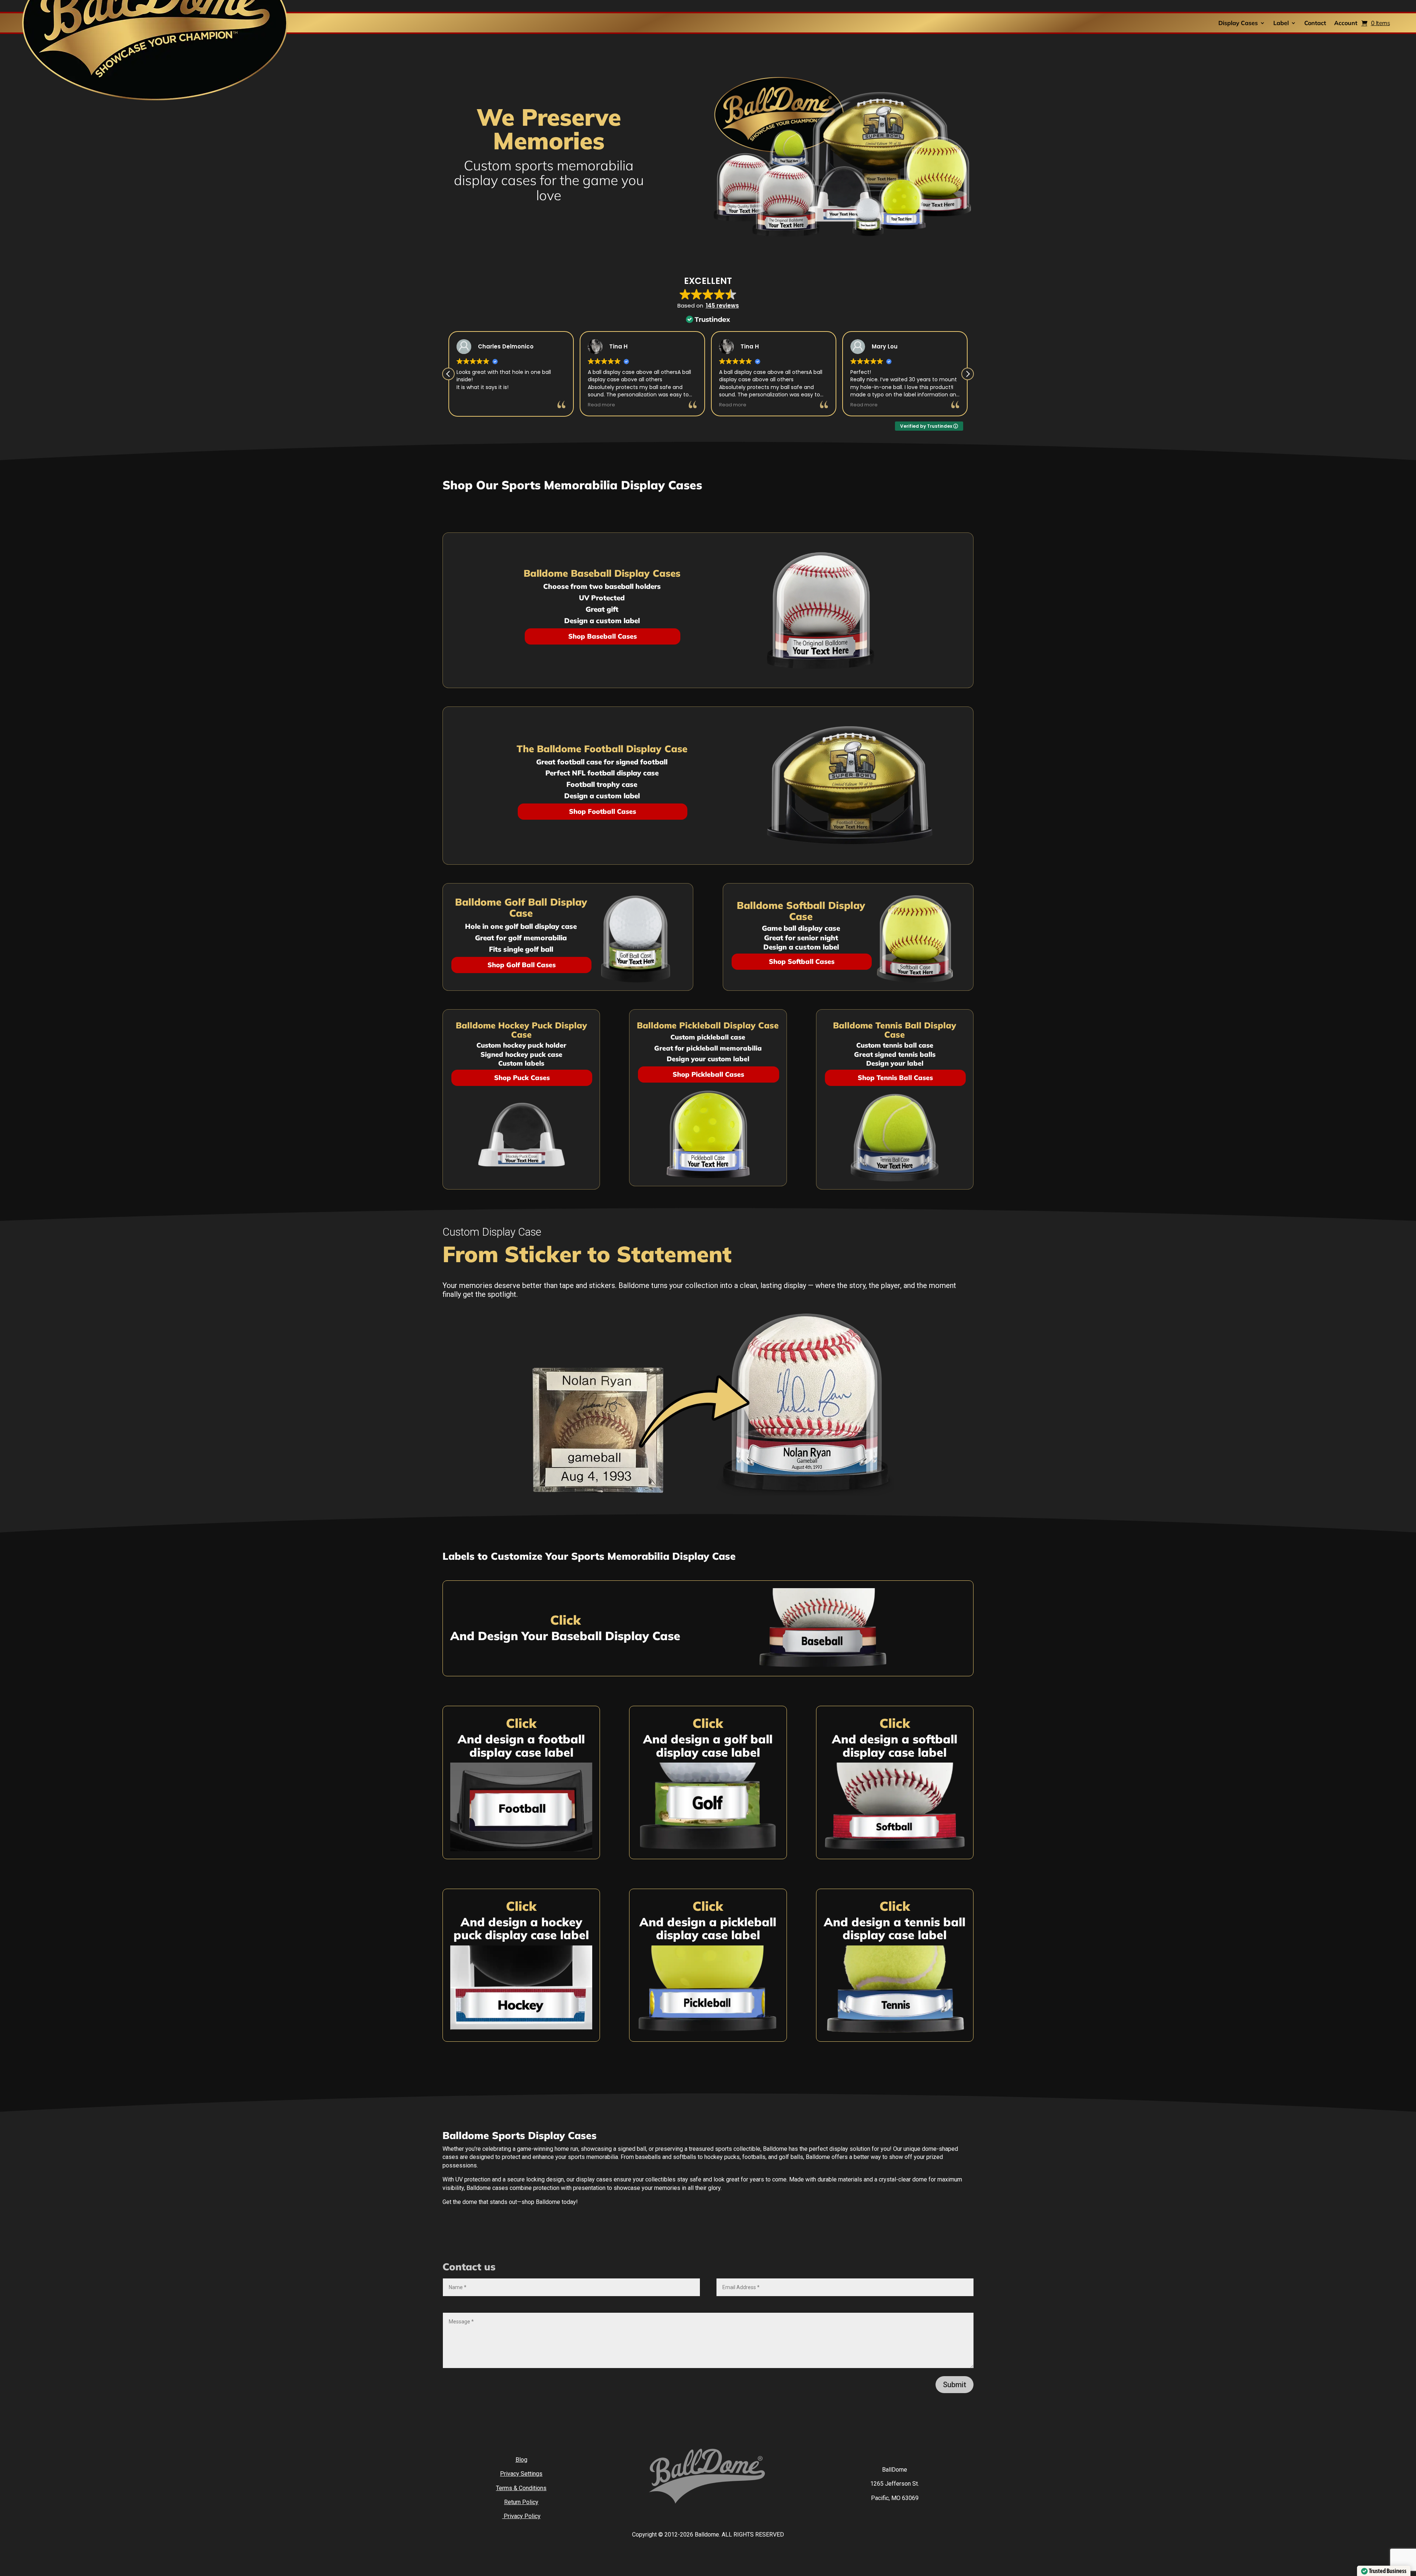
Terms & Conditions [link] (521, 2488)
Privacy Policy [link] (521, 2516)
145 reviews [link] (722, 305)
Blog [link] (521, 2460)
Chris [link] (749, 346)
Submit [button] (955, 2385)
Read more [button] (471, 405)
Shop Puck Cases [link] (522, 1078)
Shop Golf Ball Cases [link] (522, 965)
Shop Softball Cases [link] (802, 961)
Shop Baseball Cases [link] (603, 636)
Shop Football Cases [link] (603, 811)
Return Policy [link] (521, 2502)
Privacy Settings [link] (521, 2474)
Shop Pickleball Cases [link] (708, 1074)
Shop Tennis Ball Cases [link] (895, 1078)
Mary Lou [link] (492, 346)
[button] (968, 374)
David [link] (881, 346)
